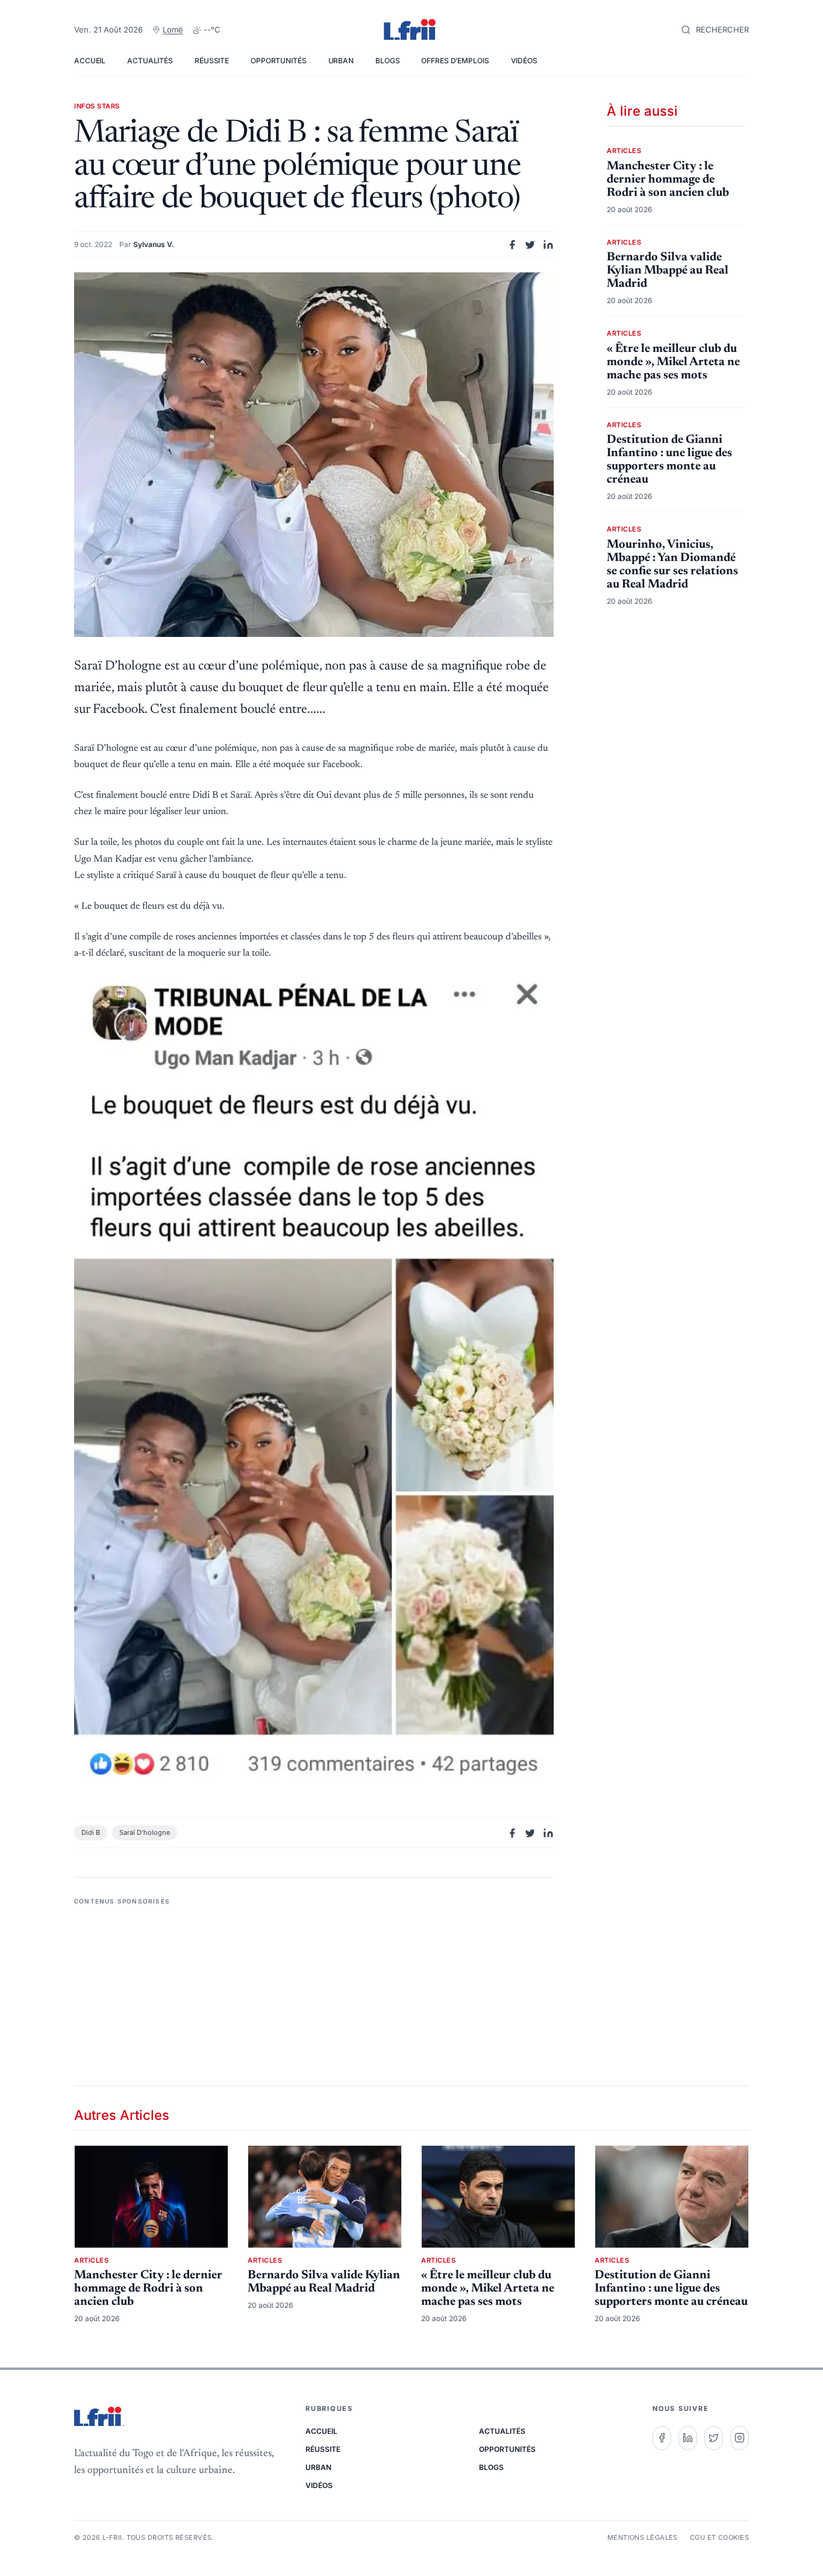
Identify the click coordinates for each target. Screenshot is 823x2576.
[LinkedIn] (688, 2438)
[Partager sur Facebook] (512, 245)
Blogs (387, 61)
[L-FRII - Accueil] (411, 30)
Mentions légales (643, 2537)
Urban (341, 61)
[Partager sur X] (530, 245)
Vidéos (524, 61)
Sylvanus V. (154, 244)
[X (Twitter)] (714, 2438)
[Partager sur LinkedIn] (548, 245)
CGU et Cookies (719, 2537)
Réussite (212, 61)
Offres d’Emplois (455, 61)
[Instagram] (740, 2438)
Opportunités (279, 61)
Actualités (150, 61)
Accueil (90, 61)
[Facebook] (662, 2438)
